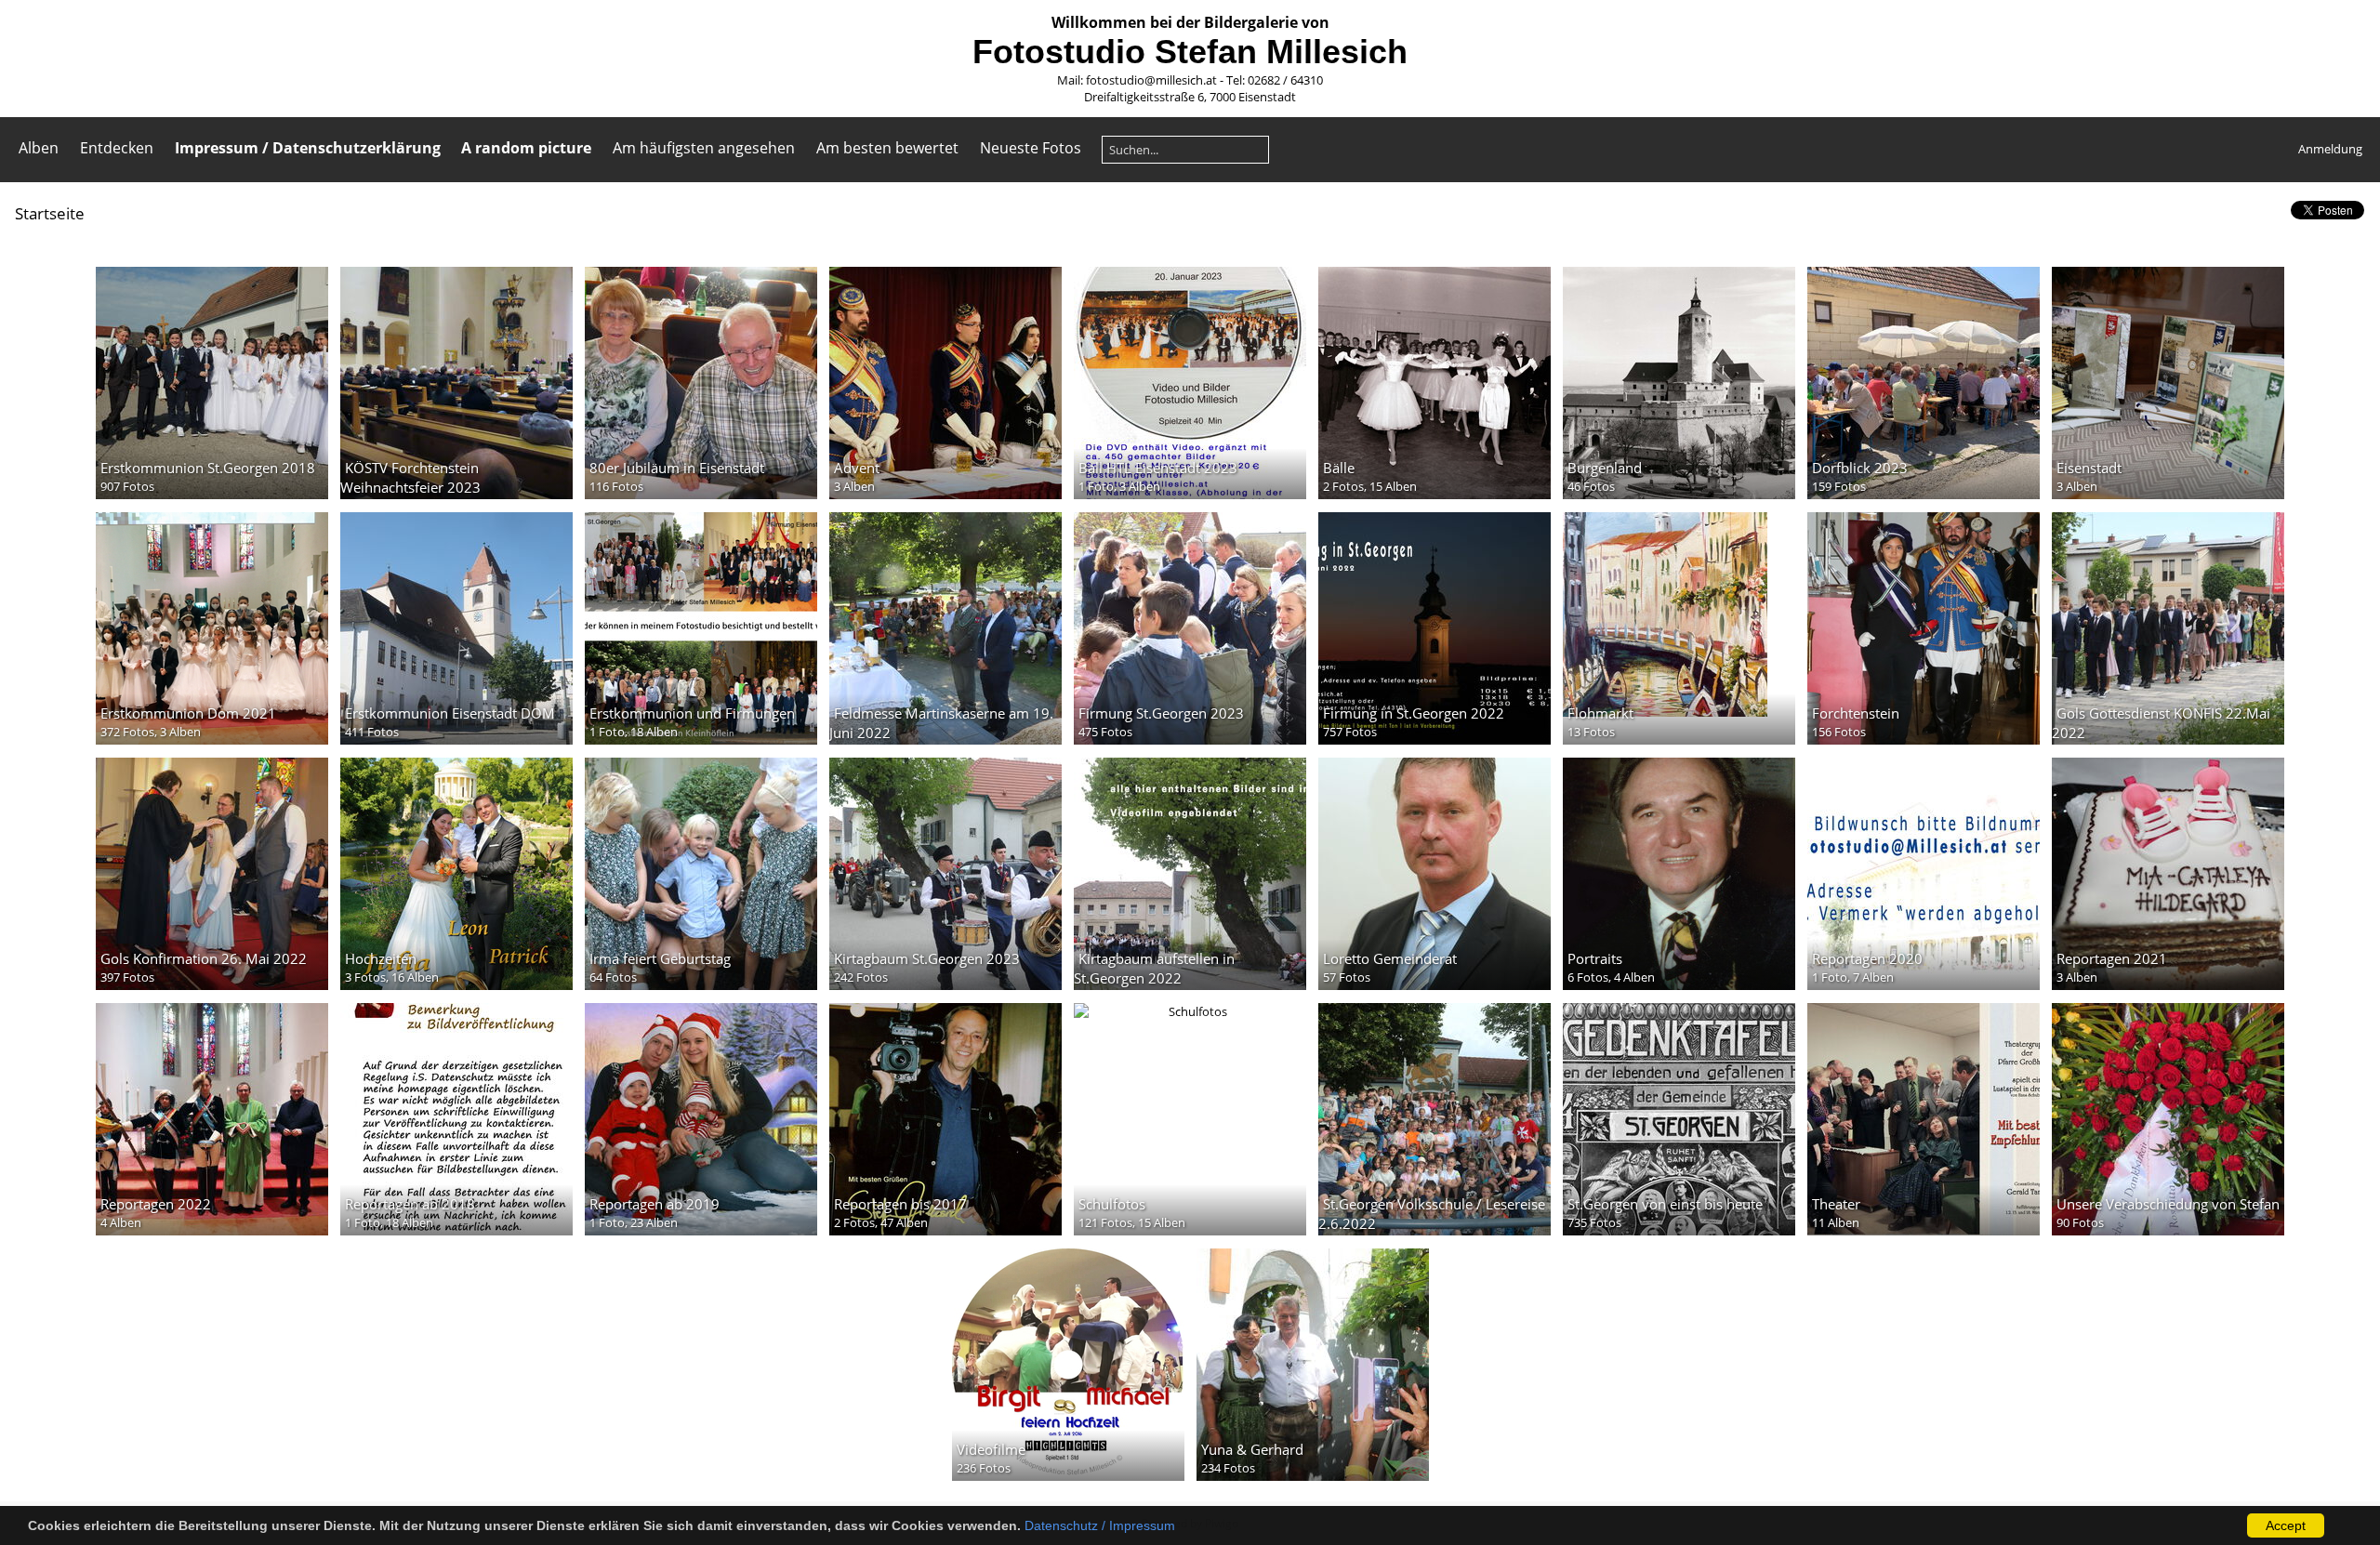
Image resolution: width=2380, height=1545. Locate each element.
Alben (39, 148)
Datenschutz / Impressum (1100, 1525)
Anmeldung (2330, 149)
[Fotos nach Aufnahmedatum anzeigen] (2272, 212)
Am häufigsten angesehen (704, 148)
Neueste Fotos (1031, 148)
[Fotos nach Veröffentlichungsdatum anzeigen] (2242, 212)
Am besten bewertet (887, 148)
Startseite (50, 213)
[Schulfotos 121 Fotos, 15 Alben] (1190, 1011)
